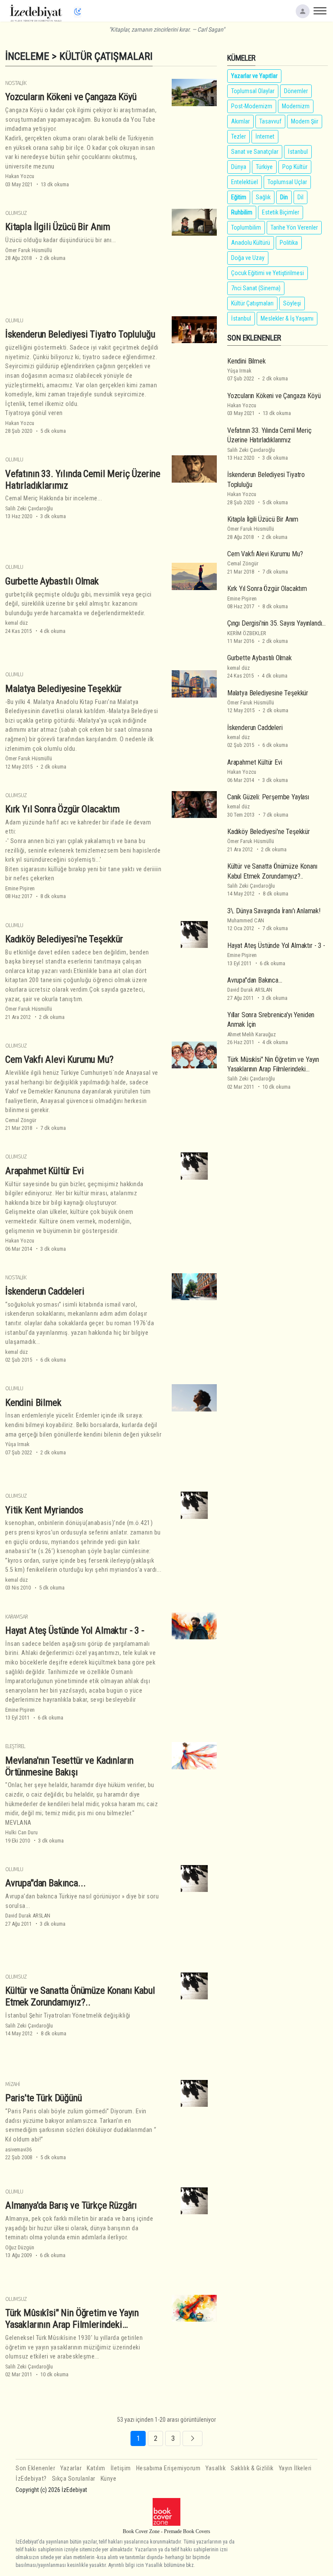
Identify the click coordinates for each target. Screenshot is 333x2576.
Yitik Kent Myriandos (44, 1510)
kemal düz (16, 623)
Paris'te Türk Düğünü (44, 2098)
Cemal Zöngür (21, 1120)
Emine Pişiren (20, 888)
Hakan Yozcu (20, 176)
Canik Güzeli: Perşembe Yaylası (268, 797)
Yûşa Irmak (17, 1444)
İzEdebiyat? (31, 2479)
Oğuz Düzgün (20, 2247)
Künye (109, 2479)
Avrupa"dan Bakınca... (45, 1883)
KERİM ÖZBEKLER (247, 633)
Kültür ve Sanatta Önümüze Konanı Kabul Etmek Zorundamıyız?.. (80, 1996)
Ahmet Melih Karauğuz (251, 1034)
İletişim (121, 2468)
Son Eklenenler (35, 2468)
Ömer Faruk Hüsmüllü (29, 250)
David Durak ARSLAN (28, 1916)
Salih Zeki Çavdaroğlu (29, 508)
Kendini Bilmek (33, 1402)
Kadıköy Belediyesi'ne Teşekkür (64, 939)
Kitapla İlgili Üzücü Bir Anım (58, 227)
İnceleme (27, 56)
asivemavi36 (18, 2149)
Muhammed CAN (246, 920)
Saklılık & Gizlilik (252, 2468)
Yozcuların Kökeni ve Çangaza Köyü (71, 97)
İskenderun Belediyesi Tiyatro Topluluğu (80, 334)
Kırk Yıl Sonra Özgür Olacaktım (62, 809)
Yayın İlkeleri (295, 2468)
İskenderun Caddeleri (45, 1291)
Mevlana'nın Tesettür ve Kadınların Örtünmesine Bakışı (69, 1766)
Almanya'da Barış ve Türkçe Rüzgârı (71, 2205)
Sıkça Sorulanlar (74, 2479)
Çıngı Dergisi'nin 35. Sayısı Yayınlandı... (276, 623)
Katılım (96, 2468)
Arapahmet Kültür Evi (45, 1171)
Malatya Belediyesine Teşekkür (64, 688)
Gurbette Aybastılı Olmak (52, 581)
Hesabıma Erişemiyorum (168, 2468)
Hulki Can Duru (21, 1832)
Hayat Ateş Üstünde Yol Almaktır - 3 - (75, 1630)
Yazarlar (71, 2468)
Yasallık (215, 2468)
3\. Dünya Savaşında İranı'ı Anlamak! (274, 911)
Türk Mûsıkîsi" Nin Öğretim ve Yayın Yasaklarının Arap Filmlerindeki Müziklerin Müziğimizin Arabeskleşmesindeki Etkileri (72, 2330)
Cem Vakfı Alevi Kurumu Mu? (59, 1059)
